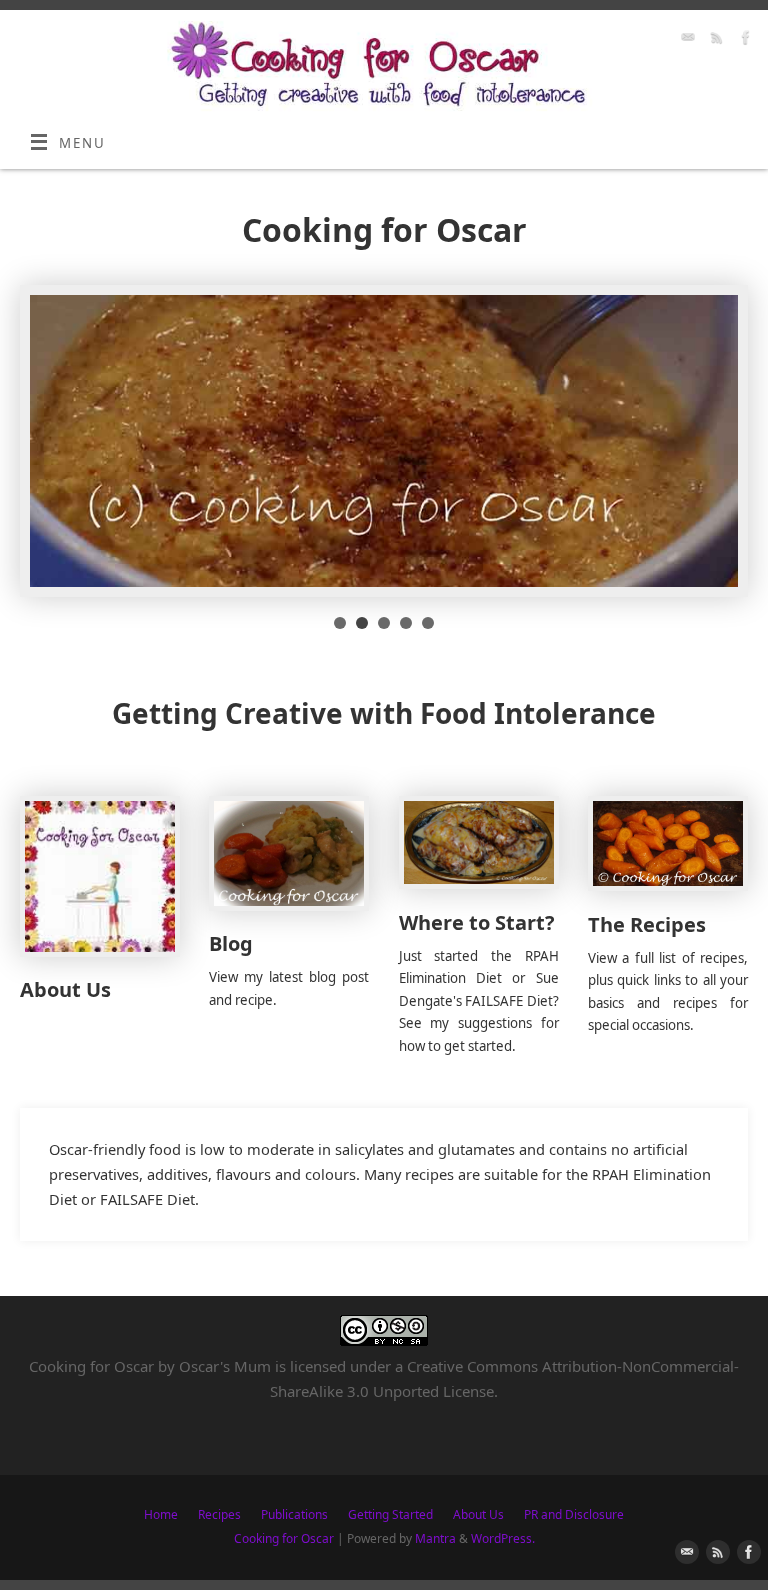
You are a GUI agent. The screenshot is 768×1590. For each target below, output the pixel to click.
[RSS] (714, 40)
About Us (65, 989)
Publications (294, 1514)
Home (161, 1514)
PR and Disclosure (574, 1514)
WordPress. (503, 1538)
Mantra (435, 1538)
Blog (231, 943)
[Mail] (685, 40)
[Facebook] (743, 40)
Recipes (219, 1514)
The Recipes (647, 924)
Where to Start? (477, 922)
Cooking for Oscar (284, 1538)
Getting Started (390, 1514)
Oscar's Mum (225, 1366)
